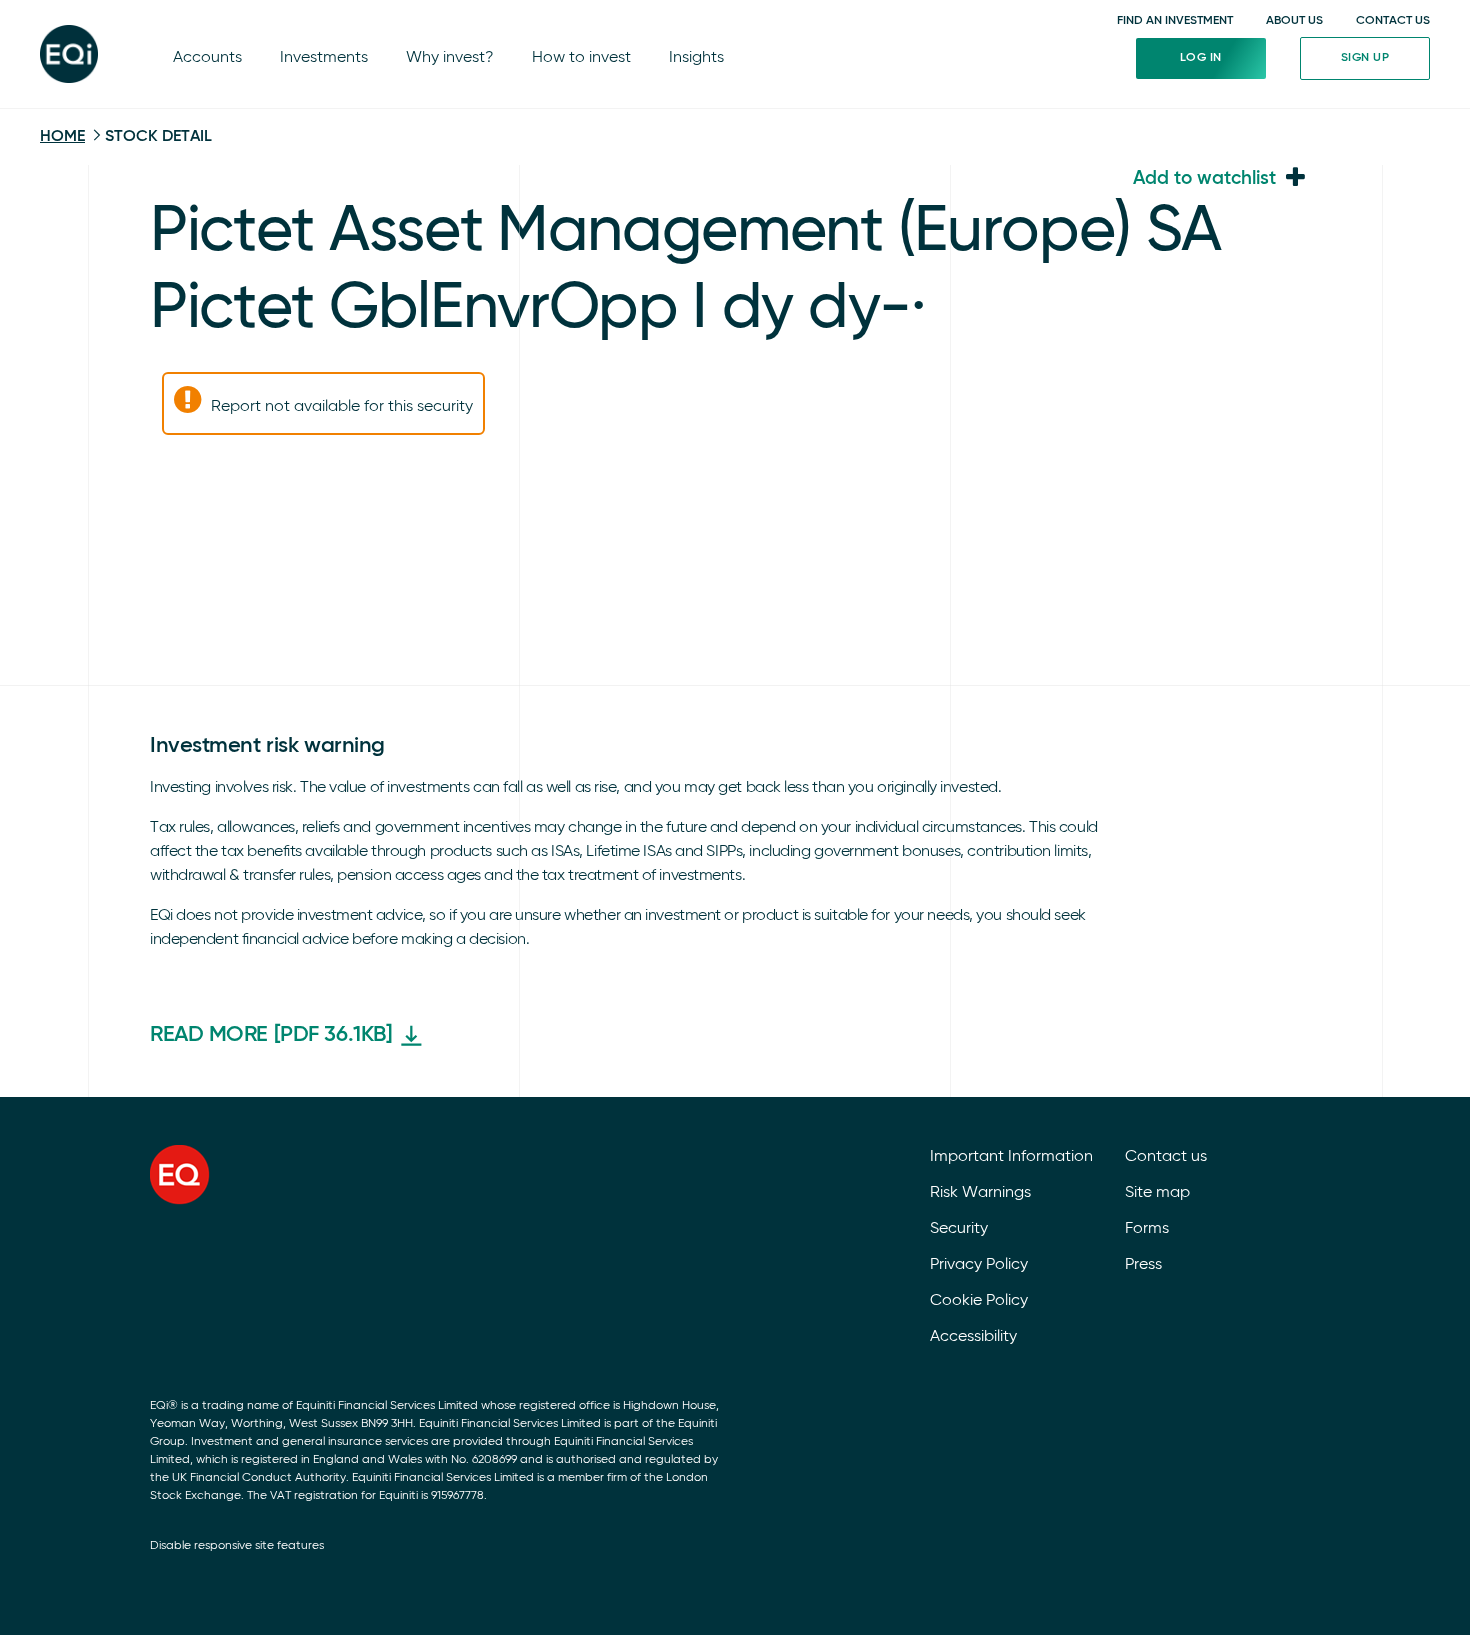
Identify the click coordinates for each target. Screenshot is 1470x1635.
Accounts (207, 58)
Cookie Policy (979, 1301)
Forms (1147, 1229)
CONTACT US (1393, 21)
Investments (324, 58)
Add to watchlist (1204, 178)
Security (959, 1229)
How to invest (581, 58)
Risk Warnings (980, 1193)
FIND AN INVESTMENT (1175, 21)
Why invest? (450, 58)
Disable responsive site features (237, 1546)
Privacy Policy (979, 1265)
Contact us (1166, 1157)
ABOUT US (1294, 21)
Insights (696, 58)
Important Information (1011, 1157)
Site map (1157, 1193)
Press (1143, 1265)
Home (62, 137)
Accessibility (973, 1337)
